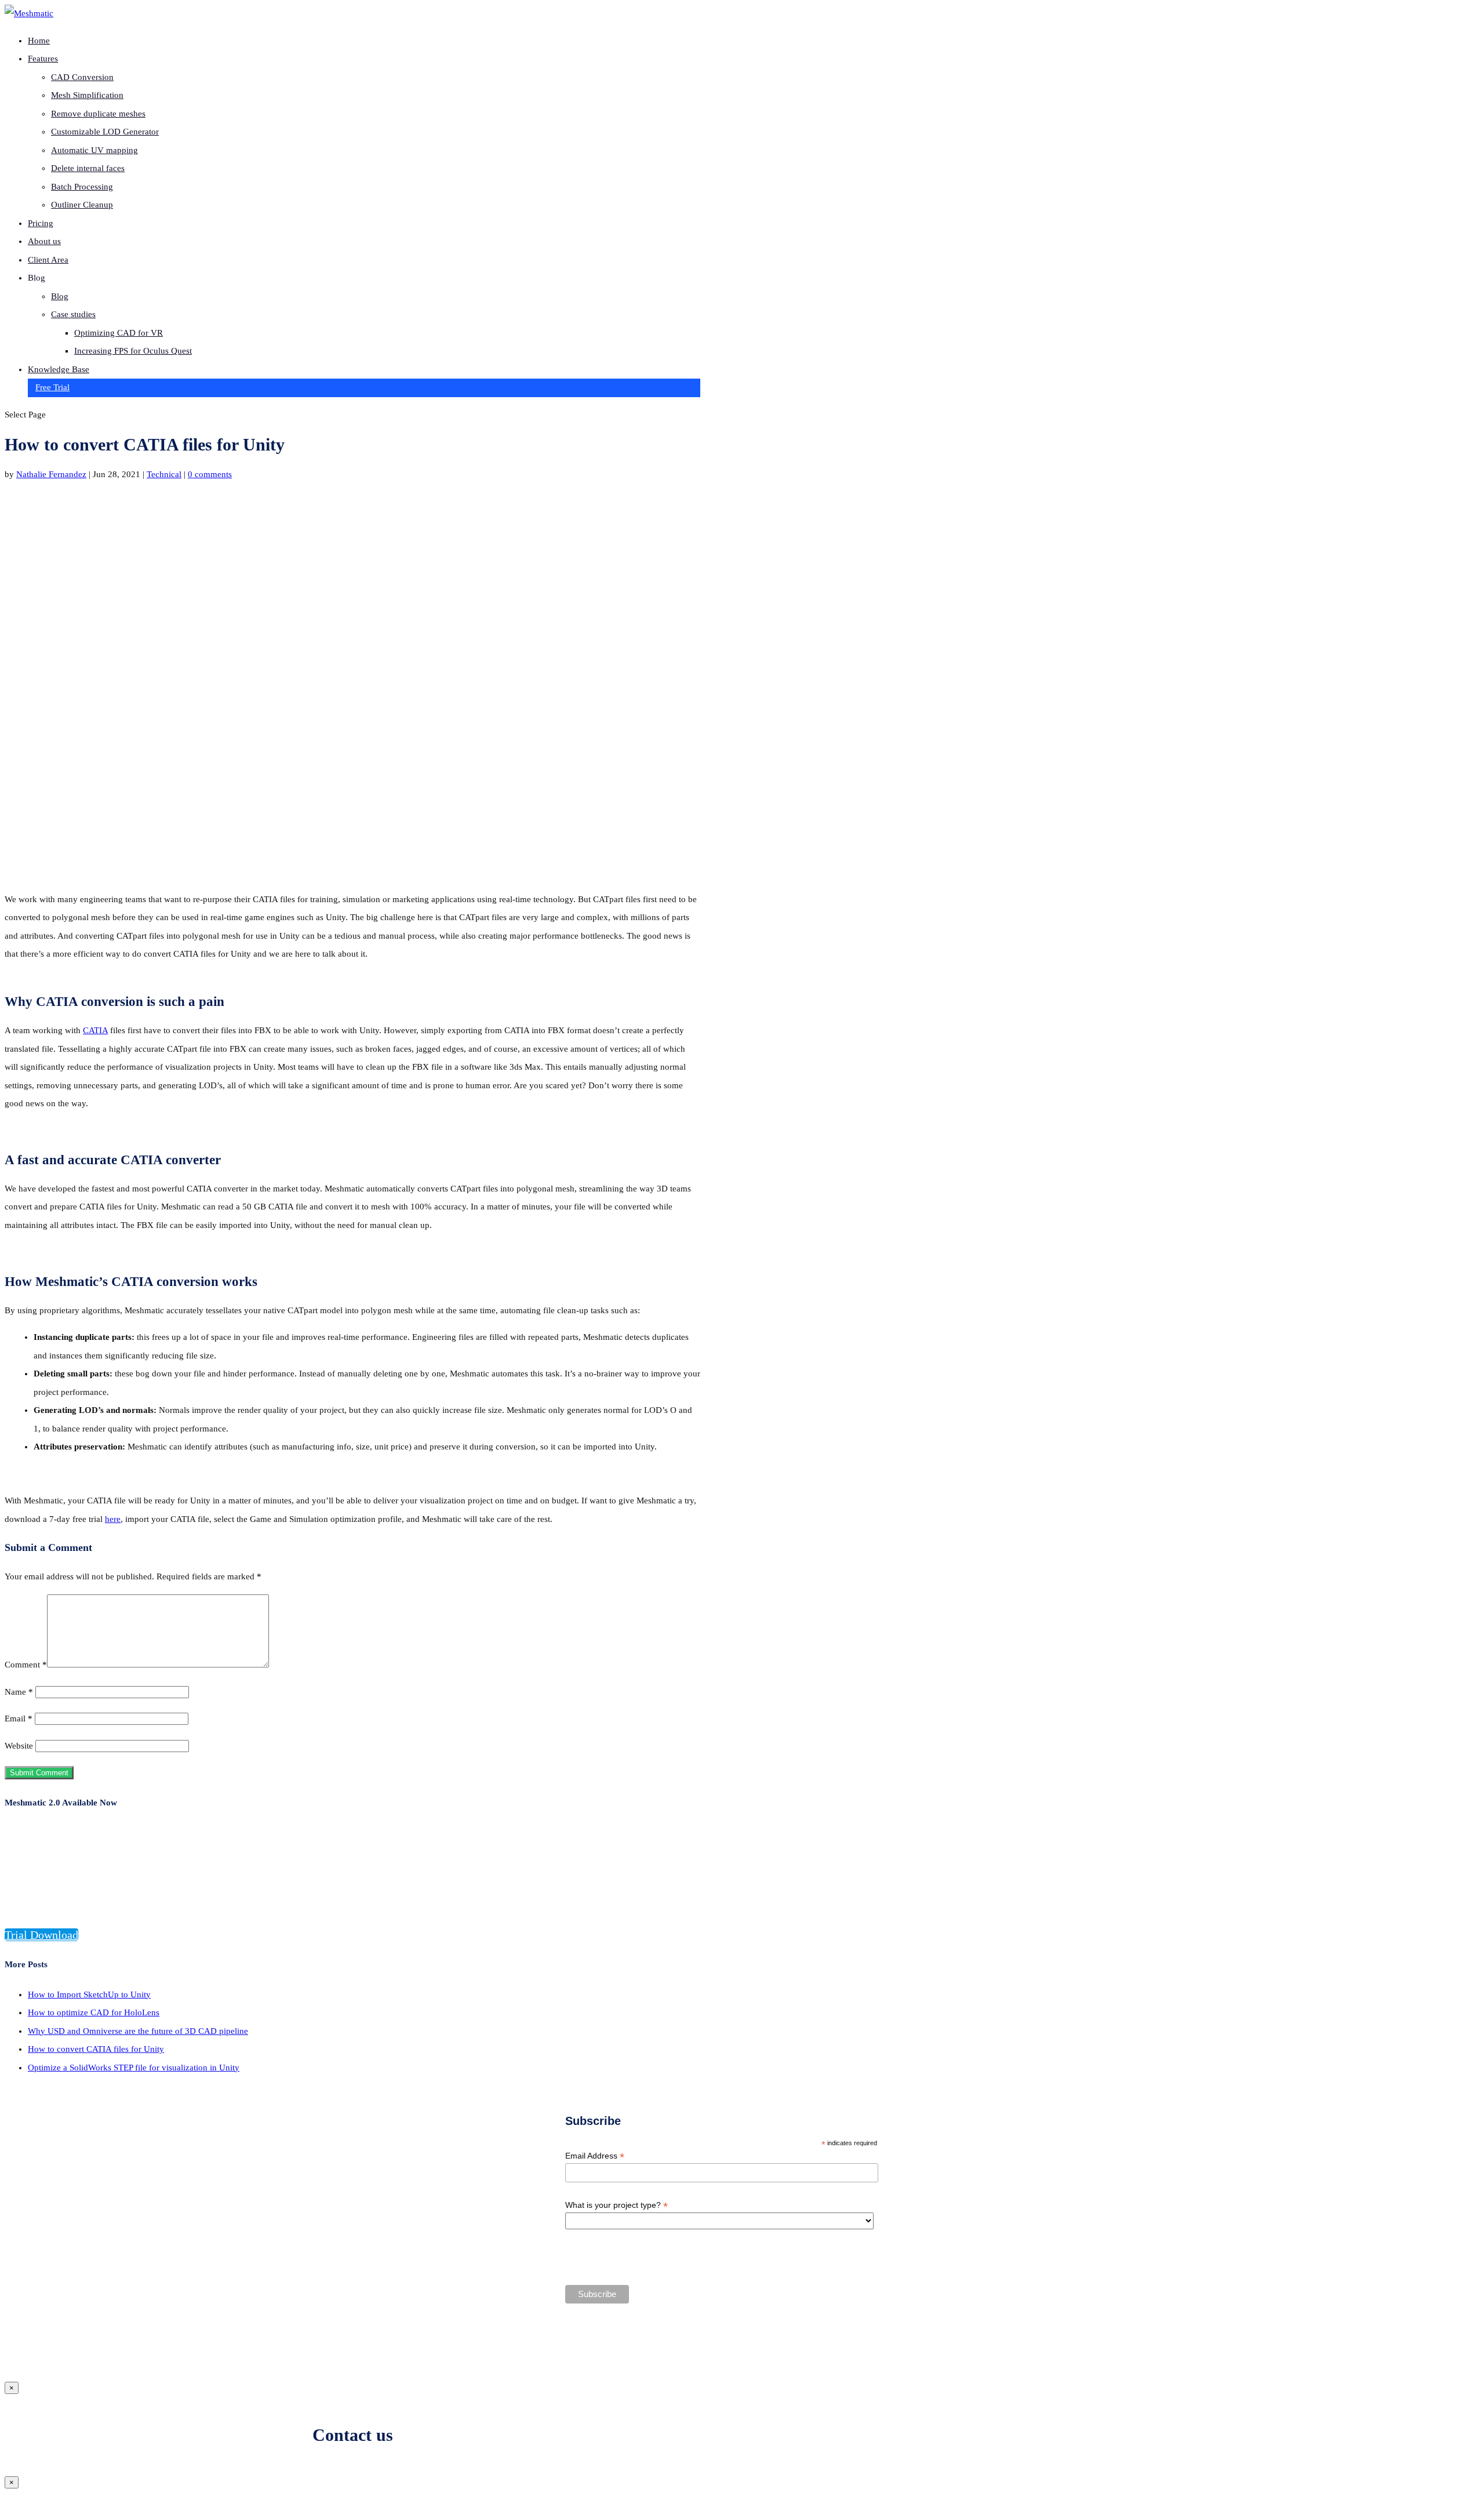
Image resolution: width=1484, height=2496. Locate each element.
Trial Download (41, 1935)
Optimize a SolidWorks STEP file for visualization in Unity (134, 2068)
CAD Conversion (82, 77)
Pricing (41, 223)
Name (19, 1692)
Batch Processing (82, 187)
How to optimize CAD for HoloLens (94, 2012)
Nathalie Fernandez (51, 474)
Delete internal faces (88, 168)
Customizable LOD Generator (105, 132)
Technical (164, 474)
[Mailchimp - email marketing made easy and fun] (790, 2337)
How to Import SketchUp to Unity (89, 1994)
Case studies (73, 314)
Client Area (48, 260)
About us (44, 241)
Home (39, 41)
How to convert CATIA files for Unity (96, 2049)
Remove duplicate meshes (98, 114)
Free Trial (52, 387)
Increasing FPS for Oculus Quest (133, 351)
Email (19, 1719)
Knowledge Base (59, 369)
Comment (26, 1665)
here (113, 1519)
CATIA (95, 1030)
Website (19, 1746)
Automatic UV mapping (94, 150)
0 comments (210, 474)
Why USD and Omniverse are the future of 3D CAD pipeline (138, 2031)
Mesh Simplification (87, 95)
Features (43, 59)
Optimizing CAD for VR (119, 333)
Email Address (595, 2156)
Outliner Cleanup (82, 205)
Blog (60, 296)
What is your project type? (616, 2205)
